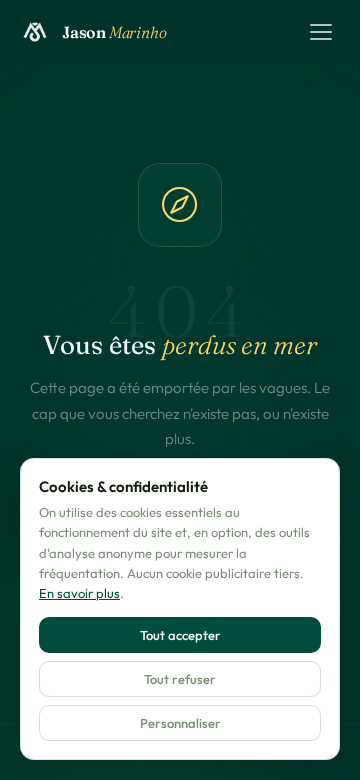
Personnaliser (180, 723)
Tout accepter (180, 635)
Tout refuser (180, 679)
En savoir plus (79, 593)
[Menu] (321, 32)
